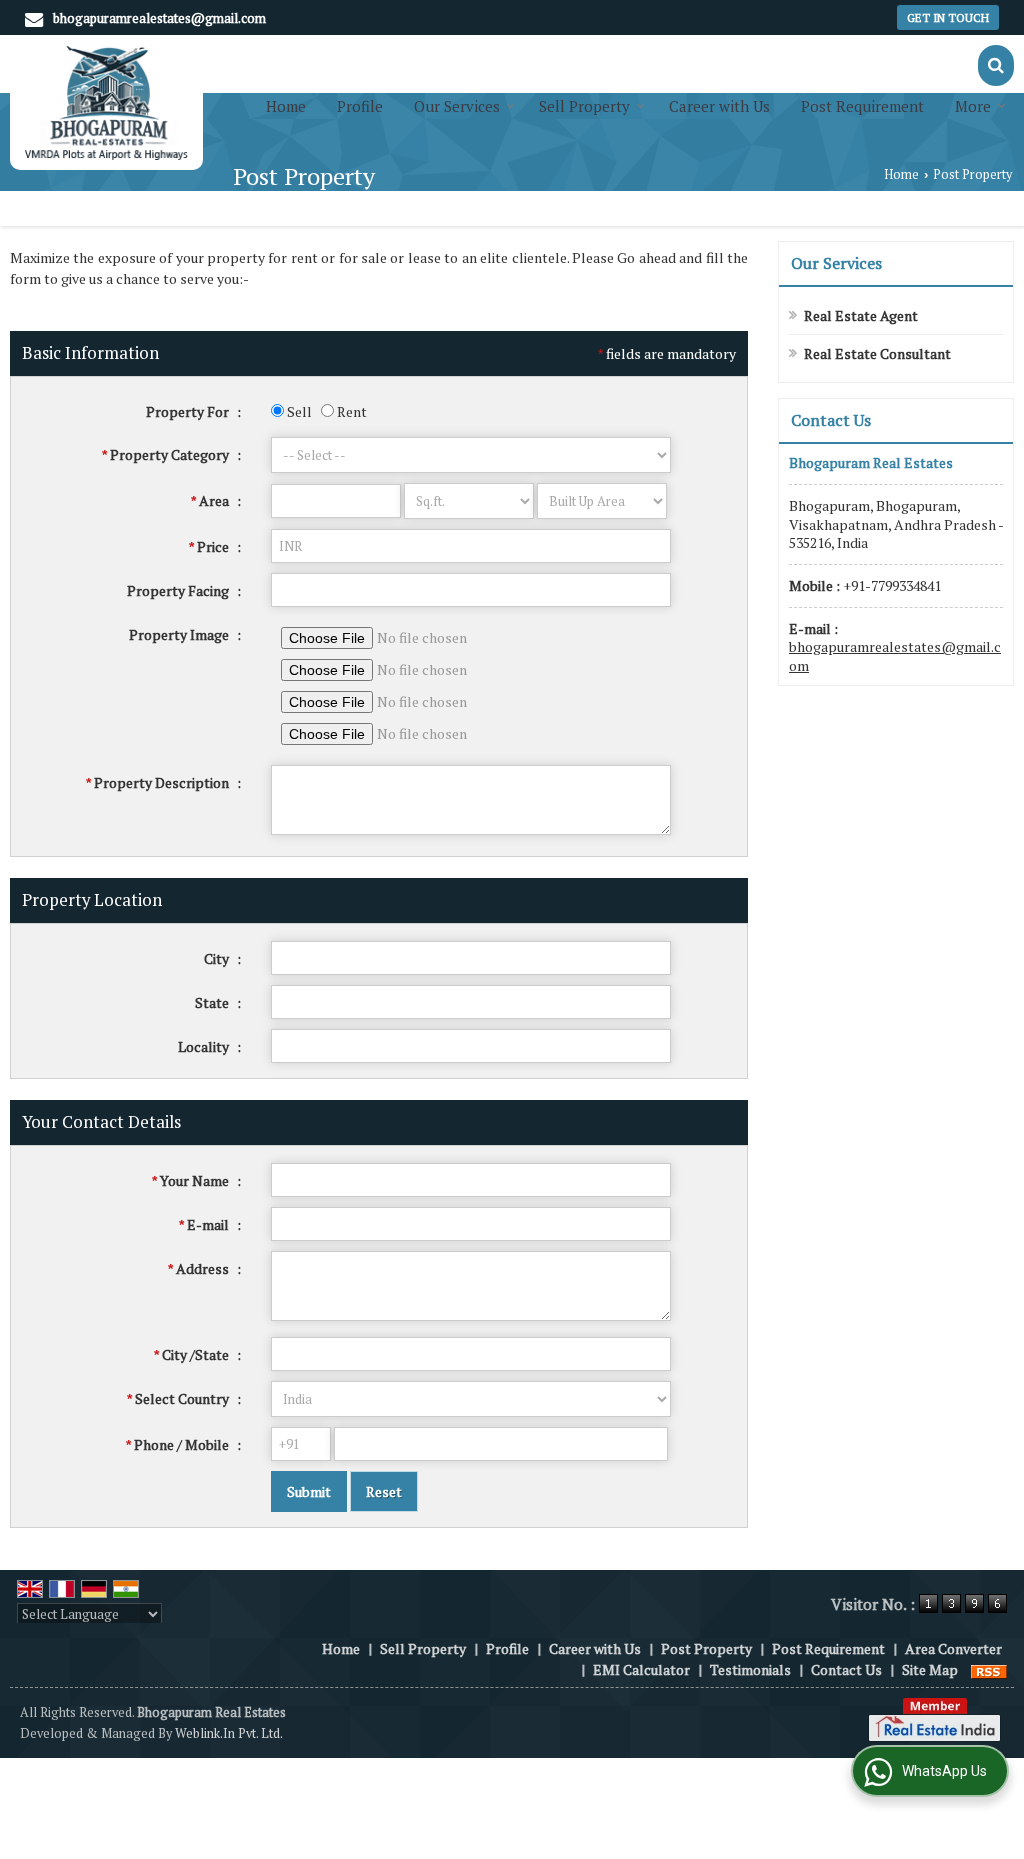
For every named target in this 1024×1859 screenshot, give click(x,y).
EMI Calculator (641, 1669)
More (973, 106)
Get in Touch (948, 17)
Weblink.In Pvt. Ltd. (229, 1733)
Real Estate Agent (861, 315)
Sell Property (584, 106)
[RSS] (989, 1669)
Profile (360, 106)
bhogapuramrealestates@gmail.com (159, 18)
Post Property (706, 1648)
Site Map (930, 1669)
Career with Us (719, 106)
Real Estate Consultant (877, 353)
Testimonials (750, 1669)
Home (286, 106)
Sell (298, 411)
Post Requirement (862, 106)
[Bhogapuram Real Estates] (106, 102)
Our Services (457, 106)
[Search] (996, 65)
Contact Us (846, 1669)
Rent (350, 411)
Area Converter (953, 1648)
